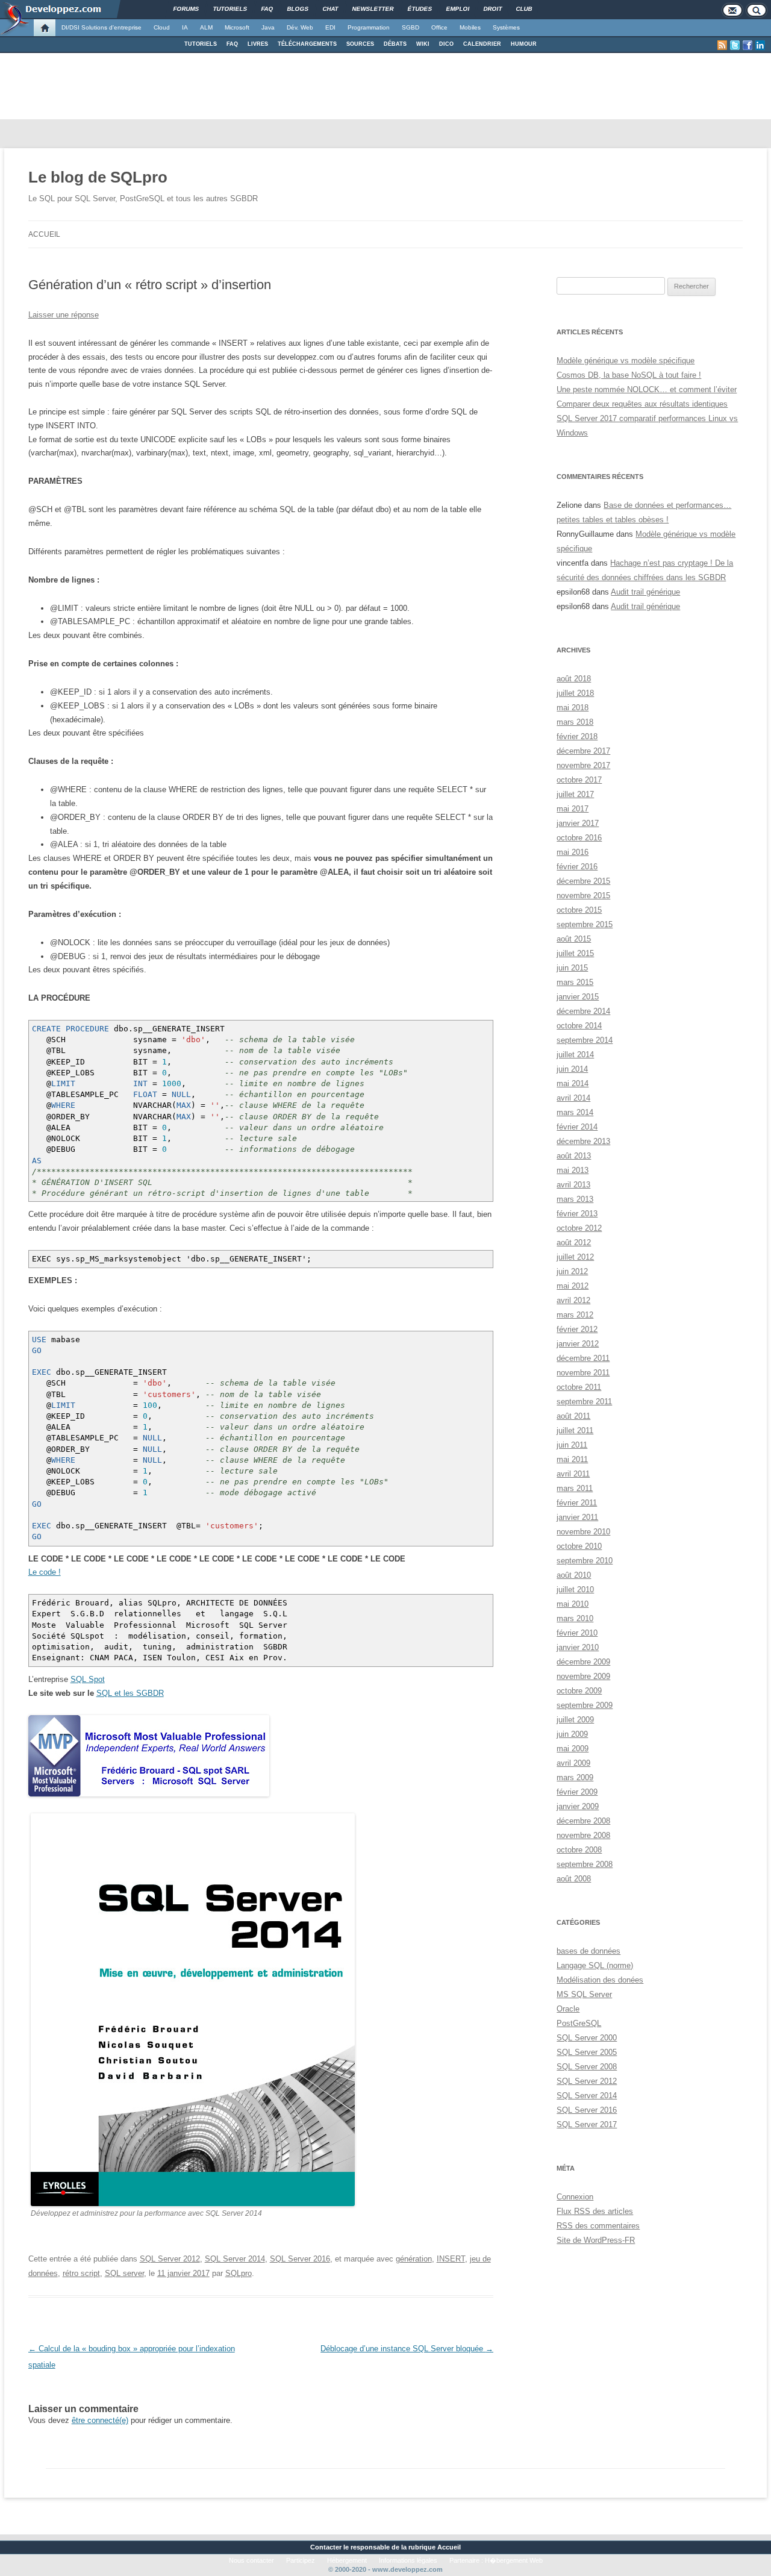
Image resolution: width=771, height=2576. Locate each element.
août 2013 (574, 1156)
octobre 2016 (579, 838)
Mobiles (470, 27)
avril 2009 (573, 1763)
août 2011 (573, 1416)
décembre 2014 (583, 1011)
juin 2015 (572, 968)
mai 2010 (573, 1604)
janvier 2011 (577, 1517)
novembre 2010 (583, 1532)
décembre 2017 (583, 751)
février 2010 (577, 1633)
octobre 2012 (579, 1228)
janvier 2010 (578, 1647)
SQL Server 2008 (587, 2067)
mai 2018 (573, 708)
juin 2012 (572, 1271)
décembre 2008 (583, 1821)
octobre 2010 (579, 1546)
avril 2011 (573, 1474)
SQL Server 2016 (300, 2259)
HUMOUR (524, 44)
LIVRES (258, 44)
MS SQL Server (584, 1994)
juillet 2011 (575, 1430)
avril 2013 (573, 1185)
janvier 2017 (578, 823)
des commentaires (598, 2226)
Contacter (326, 2547)
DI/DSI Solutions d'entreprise (101, 27)
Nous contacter (251, 2560)
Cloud (162, 27)
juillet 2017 (575, 794)
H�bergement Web (514, 2560)
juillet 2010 (575, 1590)
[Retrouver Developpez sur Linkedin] (760, 45)
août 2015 (574, 939)
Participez (301, 2560)
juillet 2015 (575, 953)
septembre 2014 (585, 1040)
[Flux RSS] (722, 45)
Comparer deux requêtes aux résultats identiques (642, 404)
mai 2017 (573, 809)
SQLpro (239, 2273)
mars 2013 (575, 1199)
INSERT (451, 2259)
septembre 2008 (585, 1864)
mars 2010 (575, 1618)
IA (185, 27)
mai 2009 (573, 1749)
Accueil (44, 234)
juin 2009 (572, 1734)
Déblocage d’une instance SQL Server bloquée (407, 2349)
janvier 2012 (578, 1344)
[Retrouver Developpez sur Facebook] (748, 45)
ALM (206, 27)
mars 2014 (575, 1112)
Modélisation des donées (600, 1980)
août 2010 (574, 1575)
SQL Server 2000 (587, 2038)
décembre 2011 (583, 1358)
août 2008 (574, 1879)
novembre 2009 (583, 1676)
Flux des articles (595, 2211)
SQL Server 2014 (235, 2259)
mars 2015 (575, 982)
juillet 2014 (575, 1055)
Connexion (575, 2197)
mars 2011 (575, 1488)
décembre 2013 (583, 1141)
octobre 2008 (579, 1850)
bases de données (588, 1951)
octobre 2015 (579, 910)
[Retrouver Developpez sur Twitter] (735, 45)
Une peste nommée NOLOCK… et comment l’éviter (647, 389)
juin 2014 (572, 1069)
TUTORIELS (201, 44)
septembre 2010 (585, 1561)
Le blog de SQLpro (98, 177)
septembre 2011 (584, 1402)
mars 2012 (575, 1315)
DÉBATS (395, 44)
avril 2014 (573, 1098)
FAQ (232, 44)
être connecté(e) (100, 2420)
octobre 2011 (579, 1387)
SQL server (124, 2273)
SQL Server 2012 (170, 2259)
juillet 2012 (575, 1257)
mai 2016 (573, 852)
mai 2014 (573, 1083)
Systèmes (506, 27)
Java (268, 27)
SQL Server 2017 (587, 2124)
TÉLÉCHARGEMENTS (307, 44)
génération (414, 2259)
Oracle (568, 2009)
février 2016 (577, 867)
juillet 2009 (575, 1720)
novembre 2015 (583, 896)
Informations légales (408, 2560)
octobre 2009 (579, 1691)
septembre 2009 (585, 1705)
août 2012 (574, 1243)
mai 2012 (573, 1286)
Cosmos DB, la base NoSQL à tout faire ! (629, 375)
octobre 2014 (579, 1026)
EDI (330, 27)
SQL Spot (88, 1679)
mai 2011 (572, 1459)
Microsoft (237, 27)
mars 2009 (575, 1777)
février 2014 (577, 1127)
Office (439, 27)
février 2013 (577, 1214)
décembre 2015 (583, 881)
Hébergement (347, 2560)
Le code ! (45, 1572)
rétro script (81, 2273)
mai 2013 (573, 1170)
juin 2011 (572, 1445)
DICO (446, 44)
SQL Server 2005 (587, 2052)
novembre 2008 (583, 1835)
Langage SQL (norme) (595, 1965)
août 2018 (574, 679)
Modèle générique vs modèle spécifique (626, 361)
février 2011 (577, 1503)
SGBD (410, 27)
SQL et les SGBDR (130, 1693)
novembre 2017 (583, 765)
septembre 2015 (585, 924)
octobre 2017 (579, 780)
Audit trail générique (645, 592)
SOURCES (360, 44)
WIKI (423, 44)
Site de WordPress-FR (596, 2240)
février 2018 (577, 736)
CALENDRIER (482, 44)
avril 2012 (573, 1300)
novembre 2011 (583, 1373)
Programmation (369, 27)
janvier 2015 (578, 997)
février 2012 (577, 1329)
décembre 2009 (583, 1662)
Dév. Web (300, 27)
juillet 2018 (575, 693)
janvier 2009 (578, 1806)
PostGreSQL (579, 2023)
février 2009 (577, 1792)
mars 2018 (575, 722)
